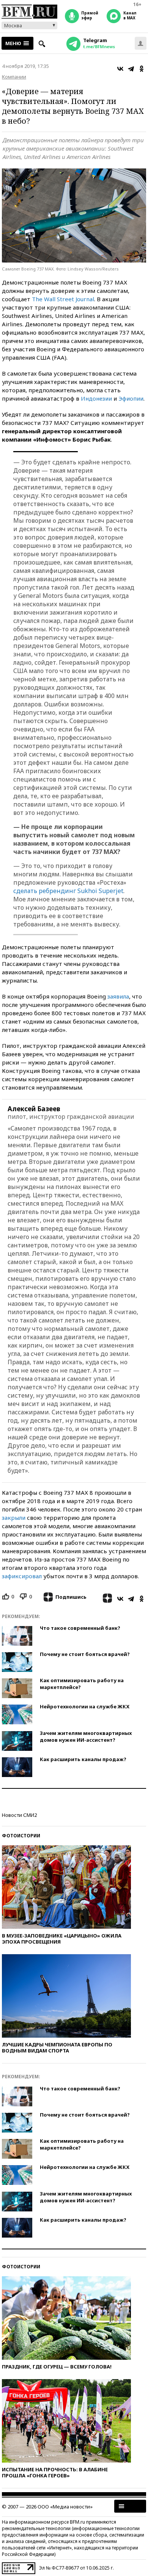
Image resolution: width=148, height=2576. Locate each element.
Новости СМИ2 (19, 1815)
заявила (118, 996)
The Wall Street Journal (63, 299)
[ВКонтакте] (120, 69)
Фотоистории (21, 1836)
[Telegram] (131, 69)
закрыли (14, 1518)
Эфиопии (131, 398)
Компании (14, 77)
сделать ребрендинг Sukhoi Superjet (68, 891)
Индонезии (96, 398)
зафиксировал (22, 1576)
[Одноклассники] (142, 69)
